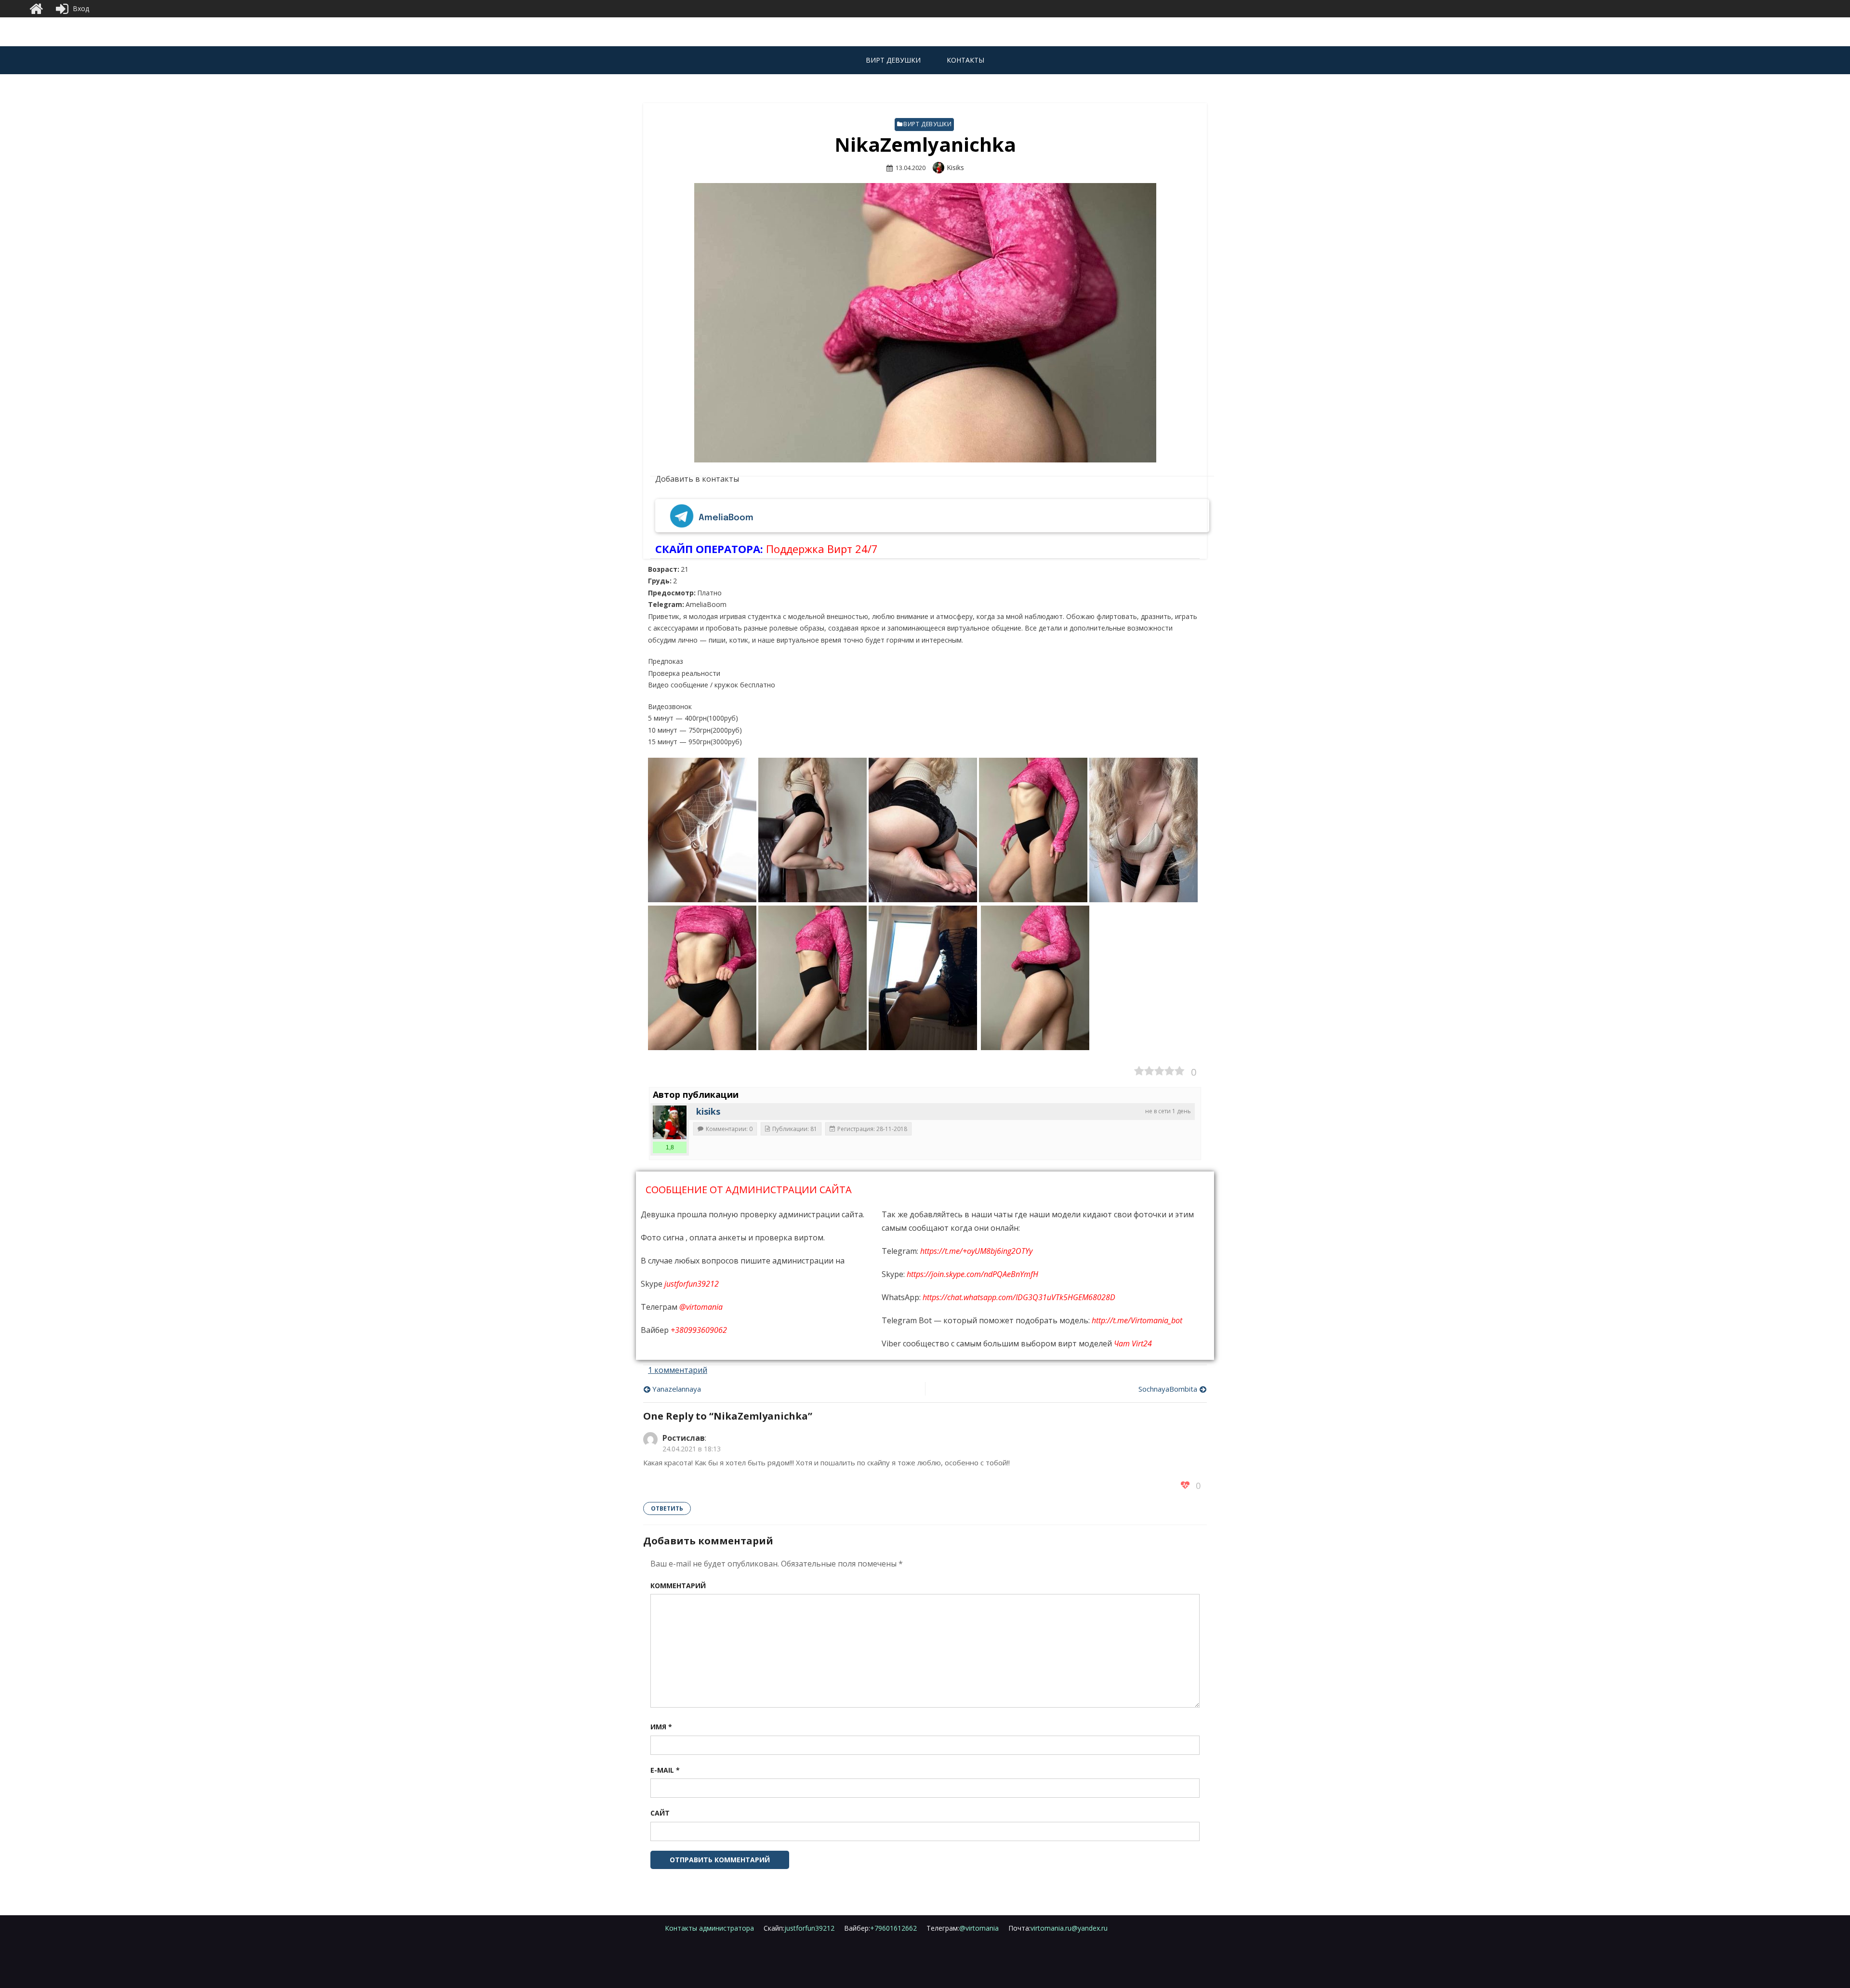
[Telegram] (682, 518)
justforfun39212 (692, 1284)
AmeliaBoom (726, 518)
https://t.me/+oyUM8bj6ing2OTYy (976, 1251)
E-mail (665, 1770)
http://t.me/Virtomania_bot (1137, 1320)
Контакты (965, 60)
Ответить (667, 1508)
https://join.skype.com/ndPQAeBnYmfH (972, 1274)
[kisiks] (670, 1122)
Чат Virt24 (1133, 1343)
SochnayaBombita (1168, 1389)
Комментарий (678, 1586)
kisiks (955, 167)
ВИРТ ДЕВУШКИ (893, 60)
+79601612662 (880, 1928)
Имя (661, 1727)
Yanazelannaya (677, 1389)
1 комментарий (678, 1370)
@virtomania (701, 1307)
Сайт (660, 1813)
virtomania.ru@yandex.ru (1058, 1928)
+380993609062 (699, 1330)
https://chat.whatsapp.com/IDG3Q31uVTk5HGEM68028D (1019, 1297)
